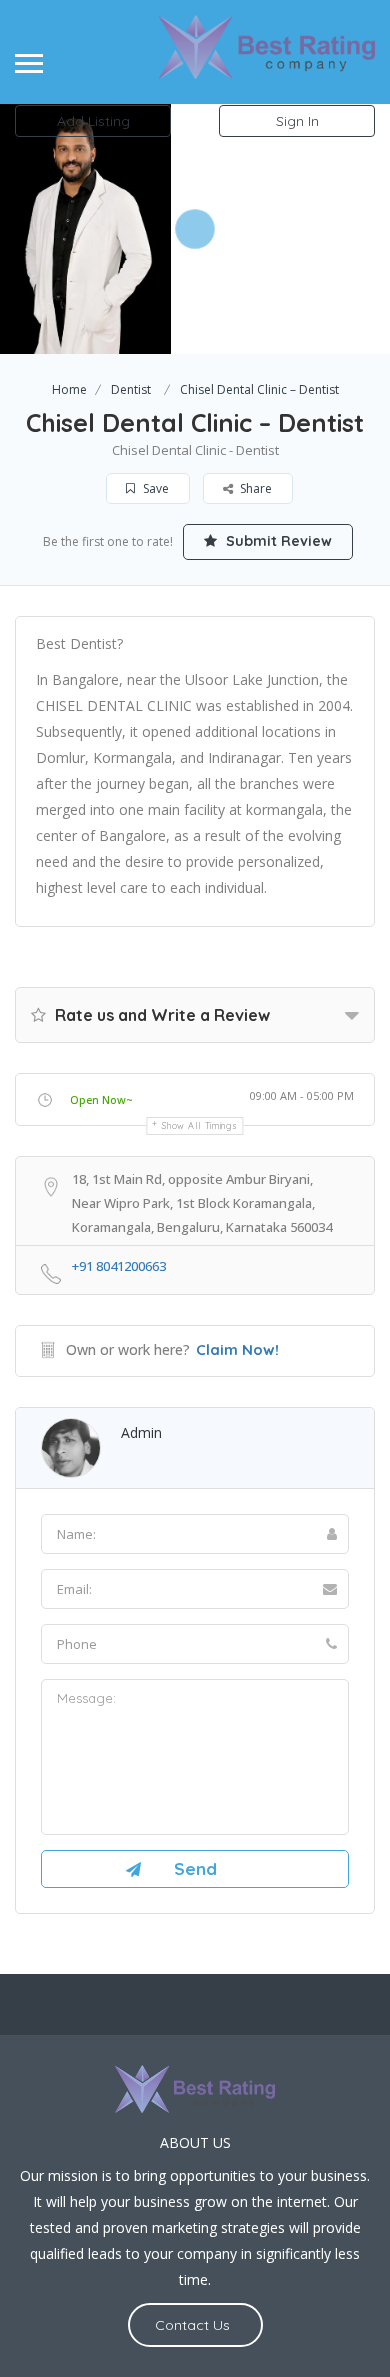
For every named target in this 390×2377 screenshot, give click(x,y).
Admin (141, 1432)
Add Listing (93, 121)
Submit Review (277, 541)
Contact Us (192, 2325)
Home (69, 389)
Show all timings (199, 1125)
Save (154, 488)
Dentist (131, 389)
